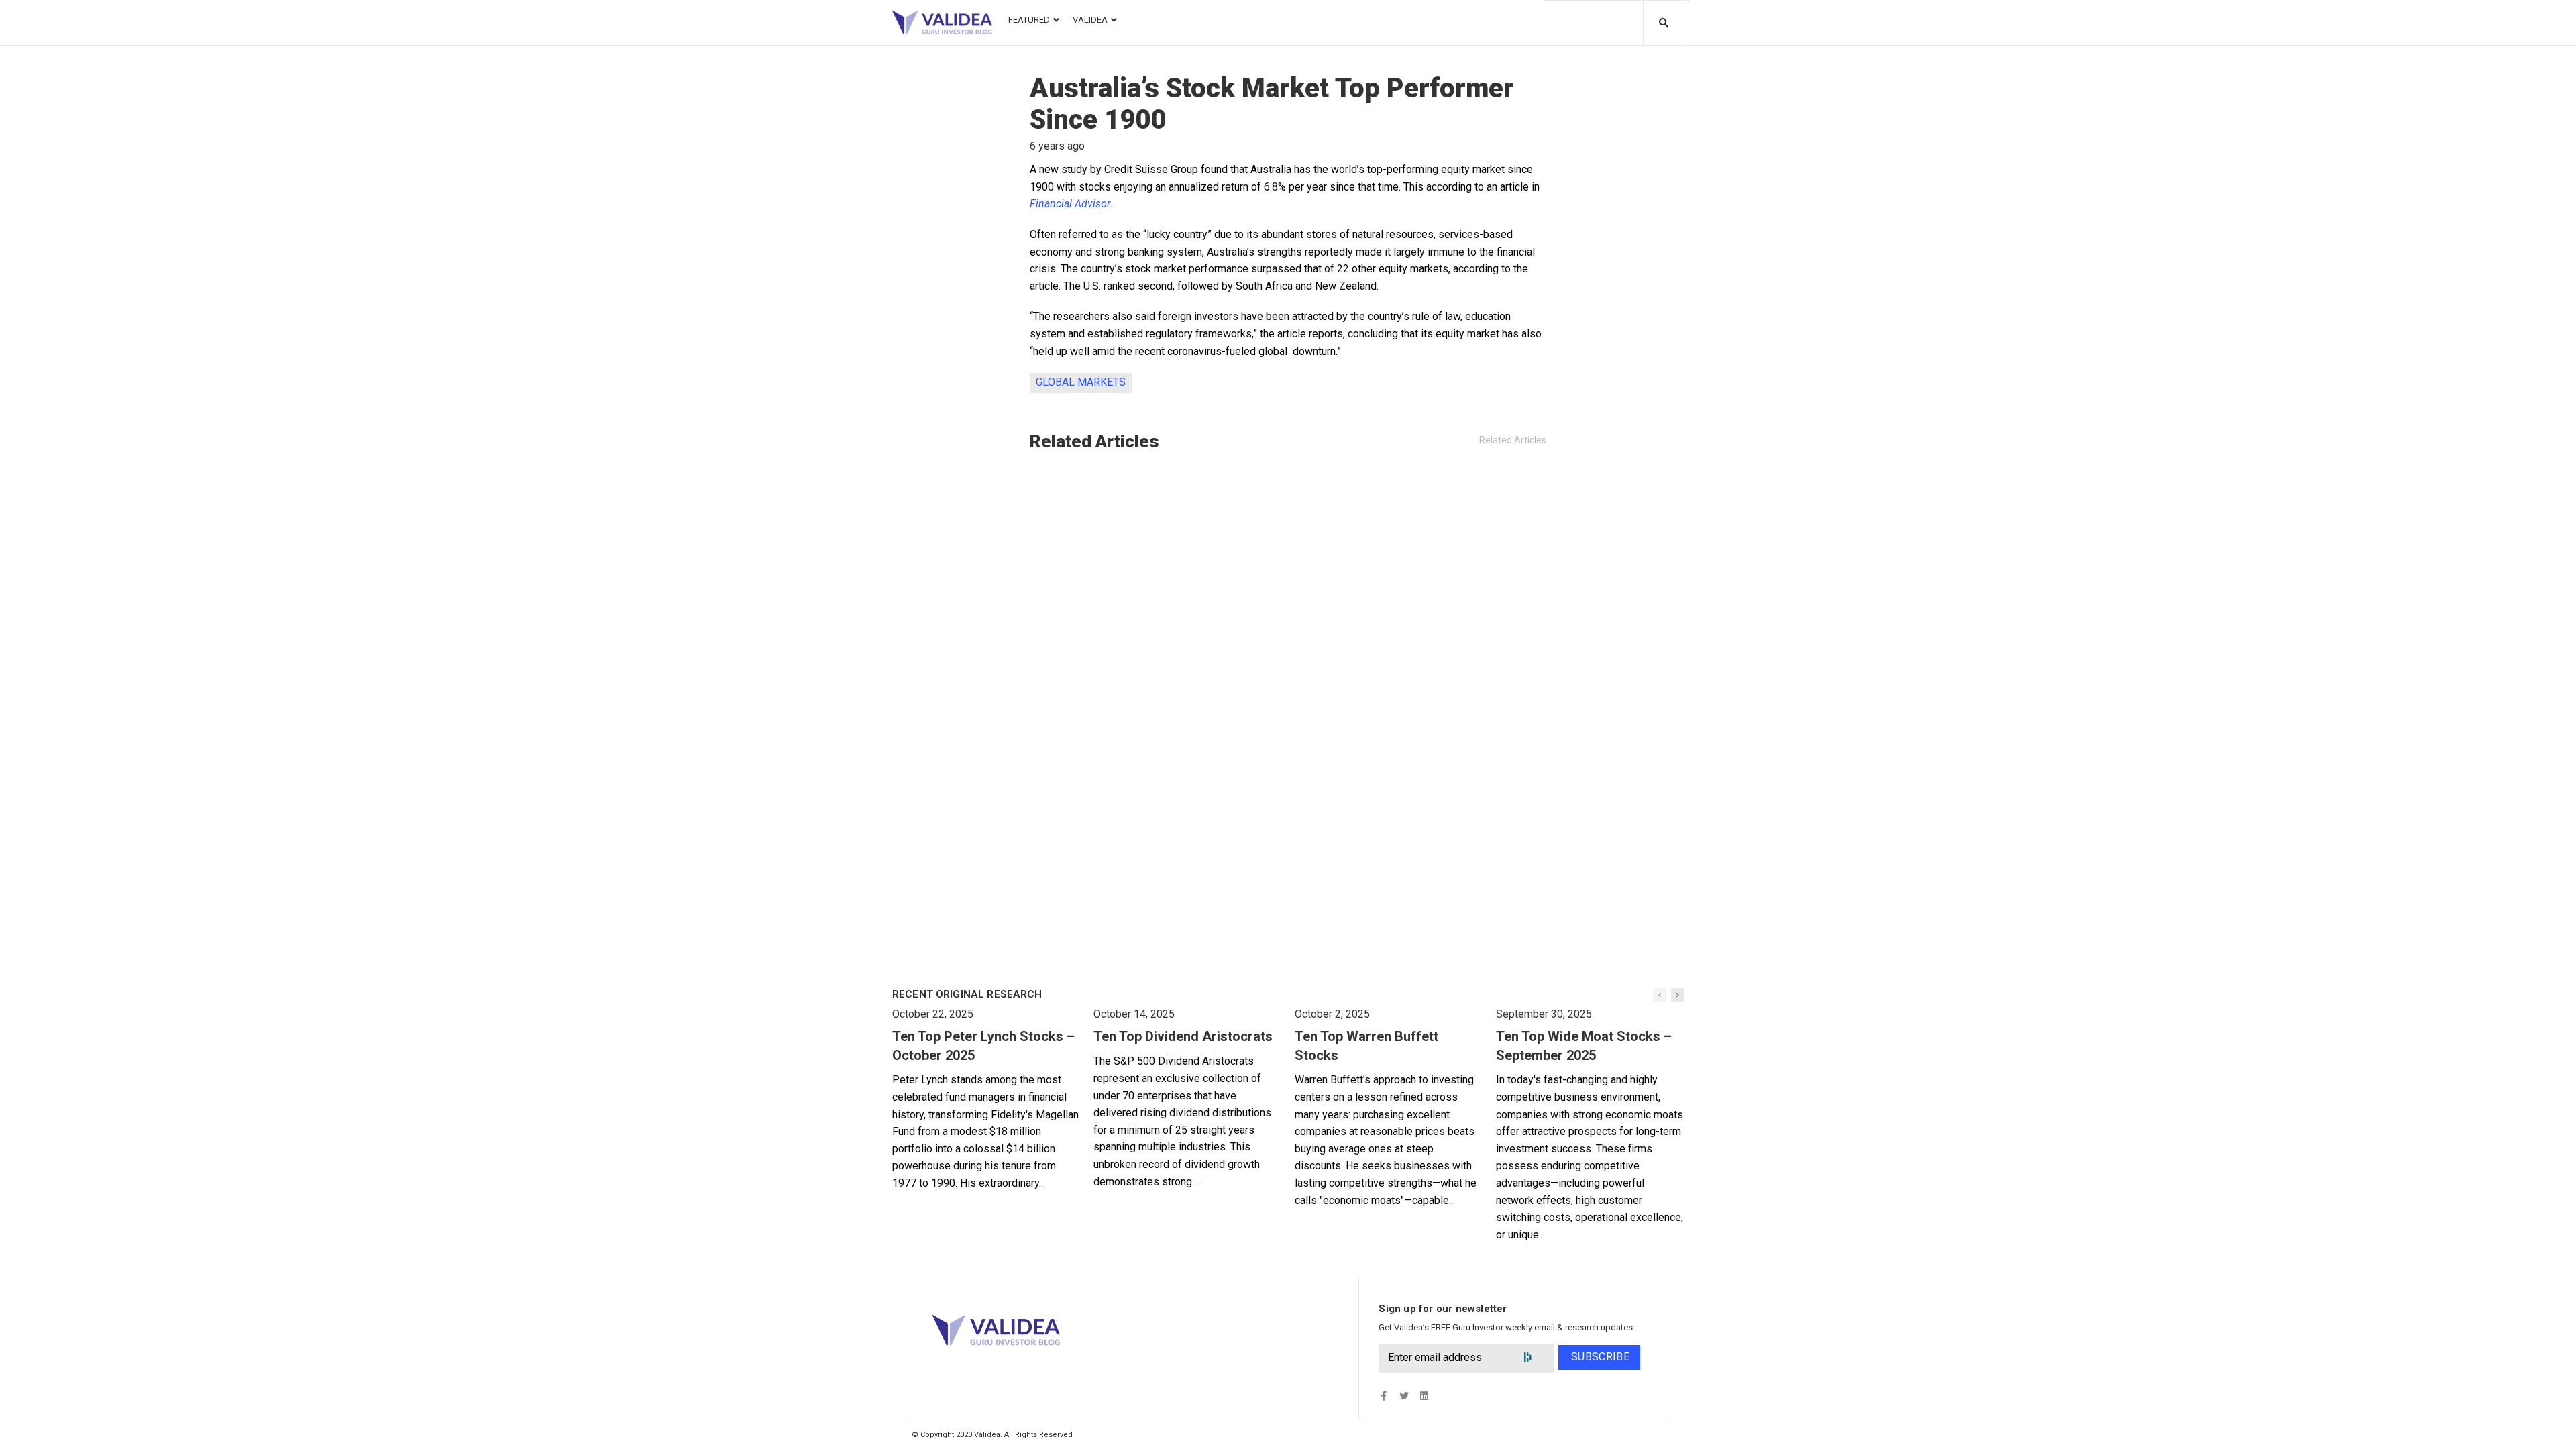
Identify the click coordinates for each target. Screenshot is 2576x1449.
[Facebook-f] (1384, 1396)
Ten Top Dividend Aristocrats (1183, 1036)
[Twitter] (1404, 1396)
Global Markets (1081, 382)
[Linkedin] (1424, 1396)
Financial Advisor (1070, 204)
